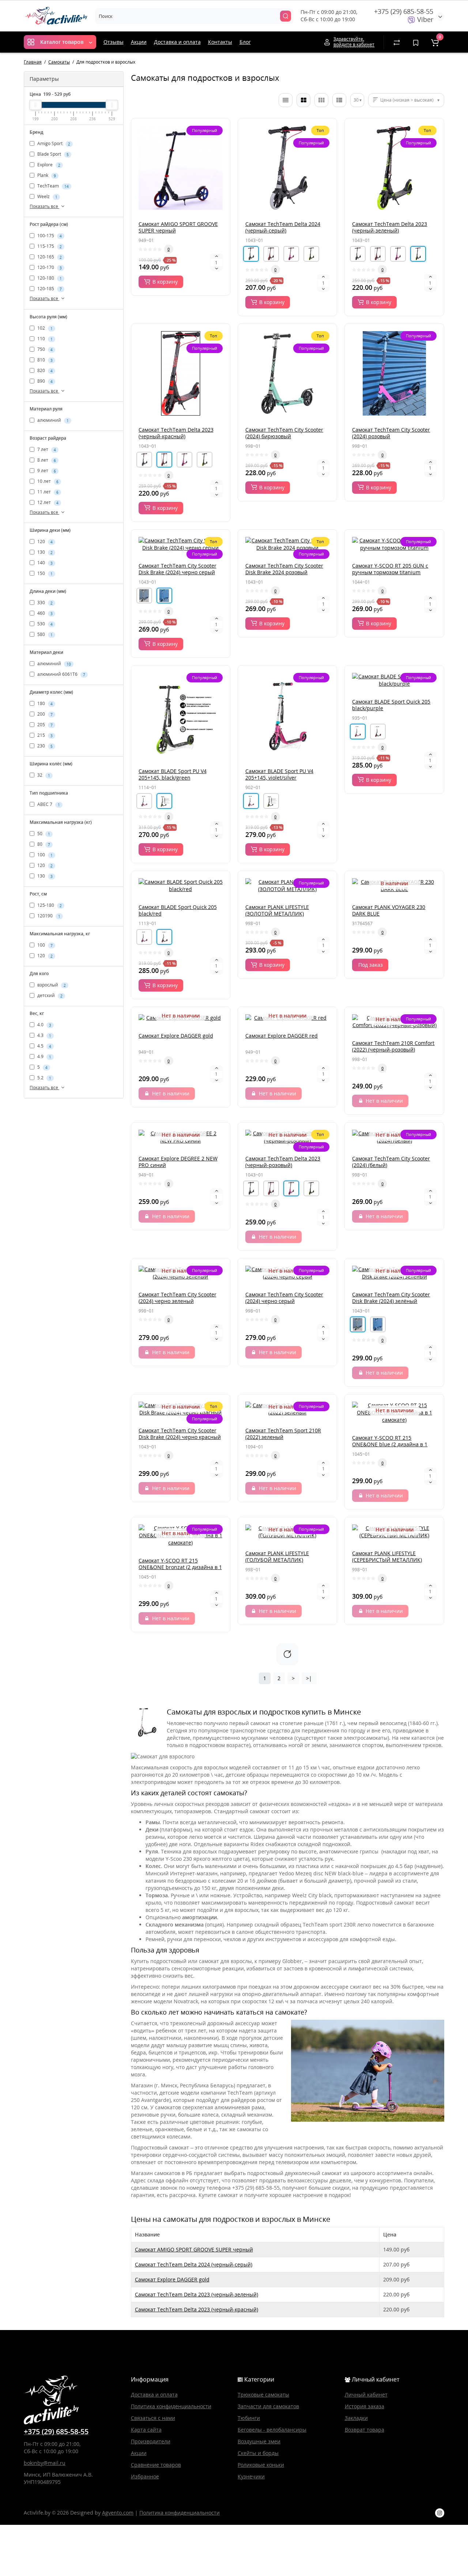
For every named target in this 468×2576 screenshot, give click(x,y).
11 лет (47, 492)
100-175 (49, 236)
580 (44, 634)
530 (44, 624)
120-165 (49, 257)
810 (44, 360)
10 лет (47, 481)
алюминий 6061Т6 (61, 674)
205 (44, 725)
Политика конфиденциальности (171, 2406)
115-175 (49, 247)
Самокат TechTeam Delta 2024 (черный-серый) (194, 2264)
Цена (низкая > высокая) (407, 100)
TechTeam (52, 186)
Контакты (220, 42)
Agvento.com (118, 2513)
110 (44, 339)
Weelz (47, 197)
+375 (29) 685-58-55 (404, 11)
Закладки (356, 2418)
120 (44, 541)
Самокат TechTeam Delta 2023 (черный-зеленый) (197, 2294)
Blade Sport (52, 154)
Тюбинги (249, 2418)
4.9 (44, 1056)
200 (44, 714)
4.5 (44, 1046)
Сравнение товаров (156, 2465)
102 (44, 328)
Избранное (145, 2476)
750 (44, 349)
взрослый (51, 985)
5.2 (44, 1078)
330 (44, 603)
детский (49, 995)
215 (44, 735)
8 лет (46, 460)
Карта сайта (146, 2430)
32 (43, 775)
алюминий (52, 420)
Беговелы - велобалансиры (272, 2430)
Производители (151, 2441)
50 (43, 834)
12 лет (47, 502)
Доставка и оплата (177, 42)
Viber (424, 19)
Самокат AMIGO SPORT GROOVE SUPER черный (194, 2249)
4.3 (44, 1035)
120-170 (49, 268)
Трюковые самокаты (263, 2395)
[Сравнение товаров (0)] (397, 42)
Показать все (44, 206)
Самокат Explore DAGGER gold (172, 2279)
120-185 (49, 289)
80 (43, 844)
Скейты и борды (258, 2453)
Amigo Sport (53, 144)
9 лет (46, 471)
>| (309, 1678)
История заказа (365, 2406)
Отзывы (114, 42)
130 (44, 552)
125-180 (49, 905)
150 (44, 573)
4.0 (44, 1025)
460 (44, 613)
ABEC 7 (48, 804)
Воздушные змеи (259, 2441)
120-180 (49, 278)
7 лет (46, 449)
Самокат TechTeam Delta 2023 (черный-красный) (197, 2309)
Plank (46, 176)
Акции (139, 42)
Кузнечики (251, 2476)
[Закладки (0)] (416, 42)
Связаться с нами (153, 2418)
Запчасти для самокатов (268, 2406)
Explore (48, 165)
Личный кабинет (366, 2395)
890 (44, 381)
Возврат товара (365, 2430)
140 (44, 563)
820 (44, 370)
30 (356, 100)
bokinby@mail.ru (45, 2463)
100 (44, 855)
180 (44, 703)
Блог (245, 42)
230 (44, 746)
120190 (48, 916)
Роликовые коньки (261, 2465)
